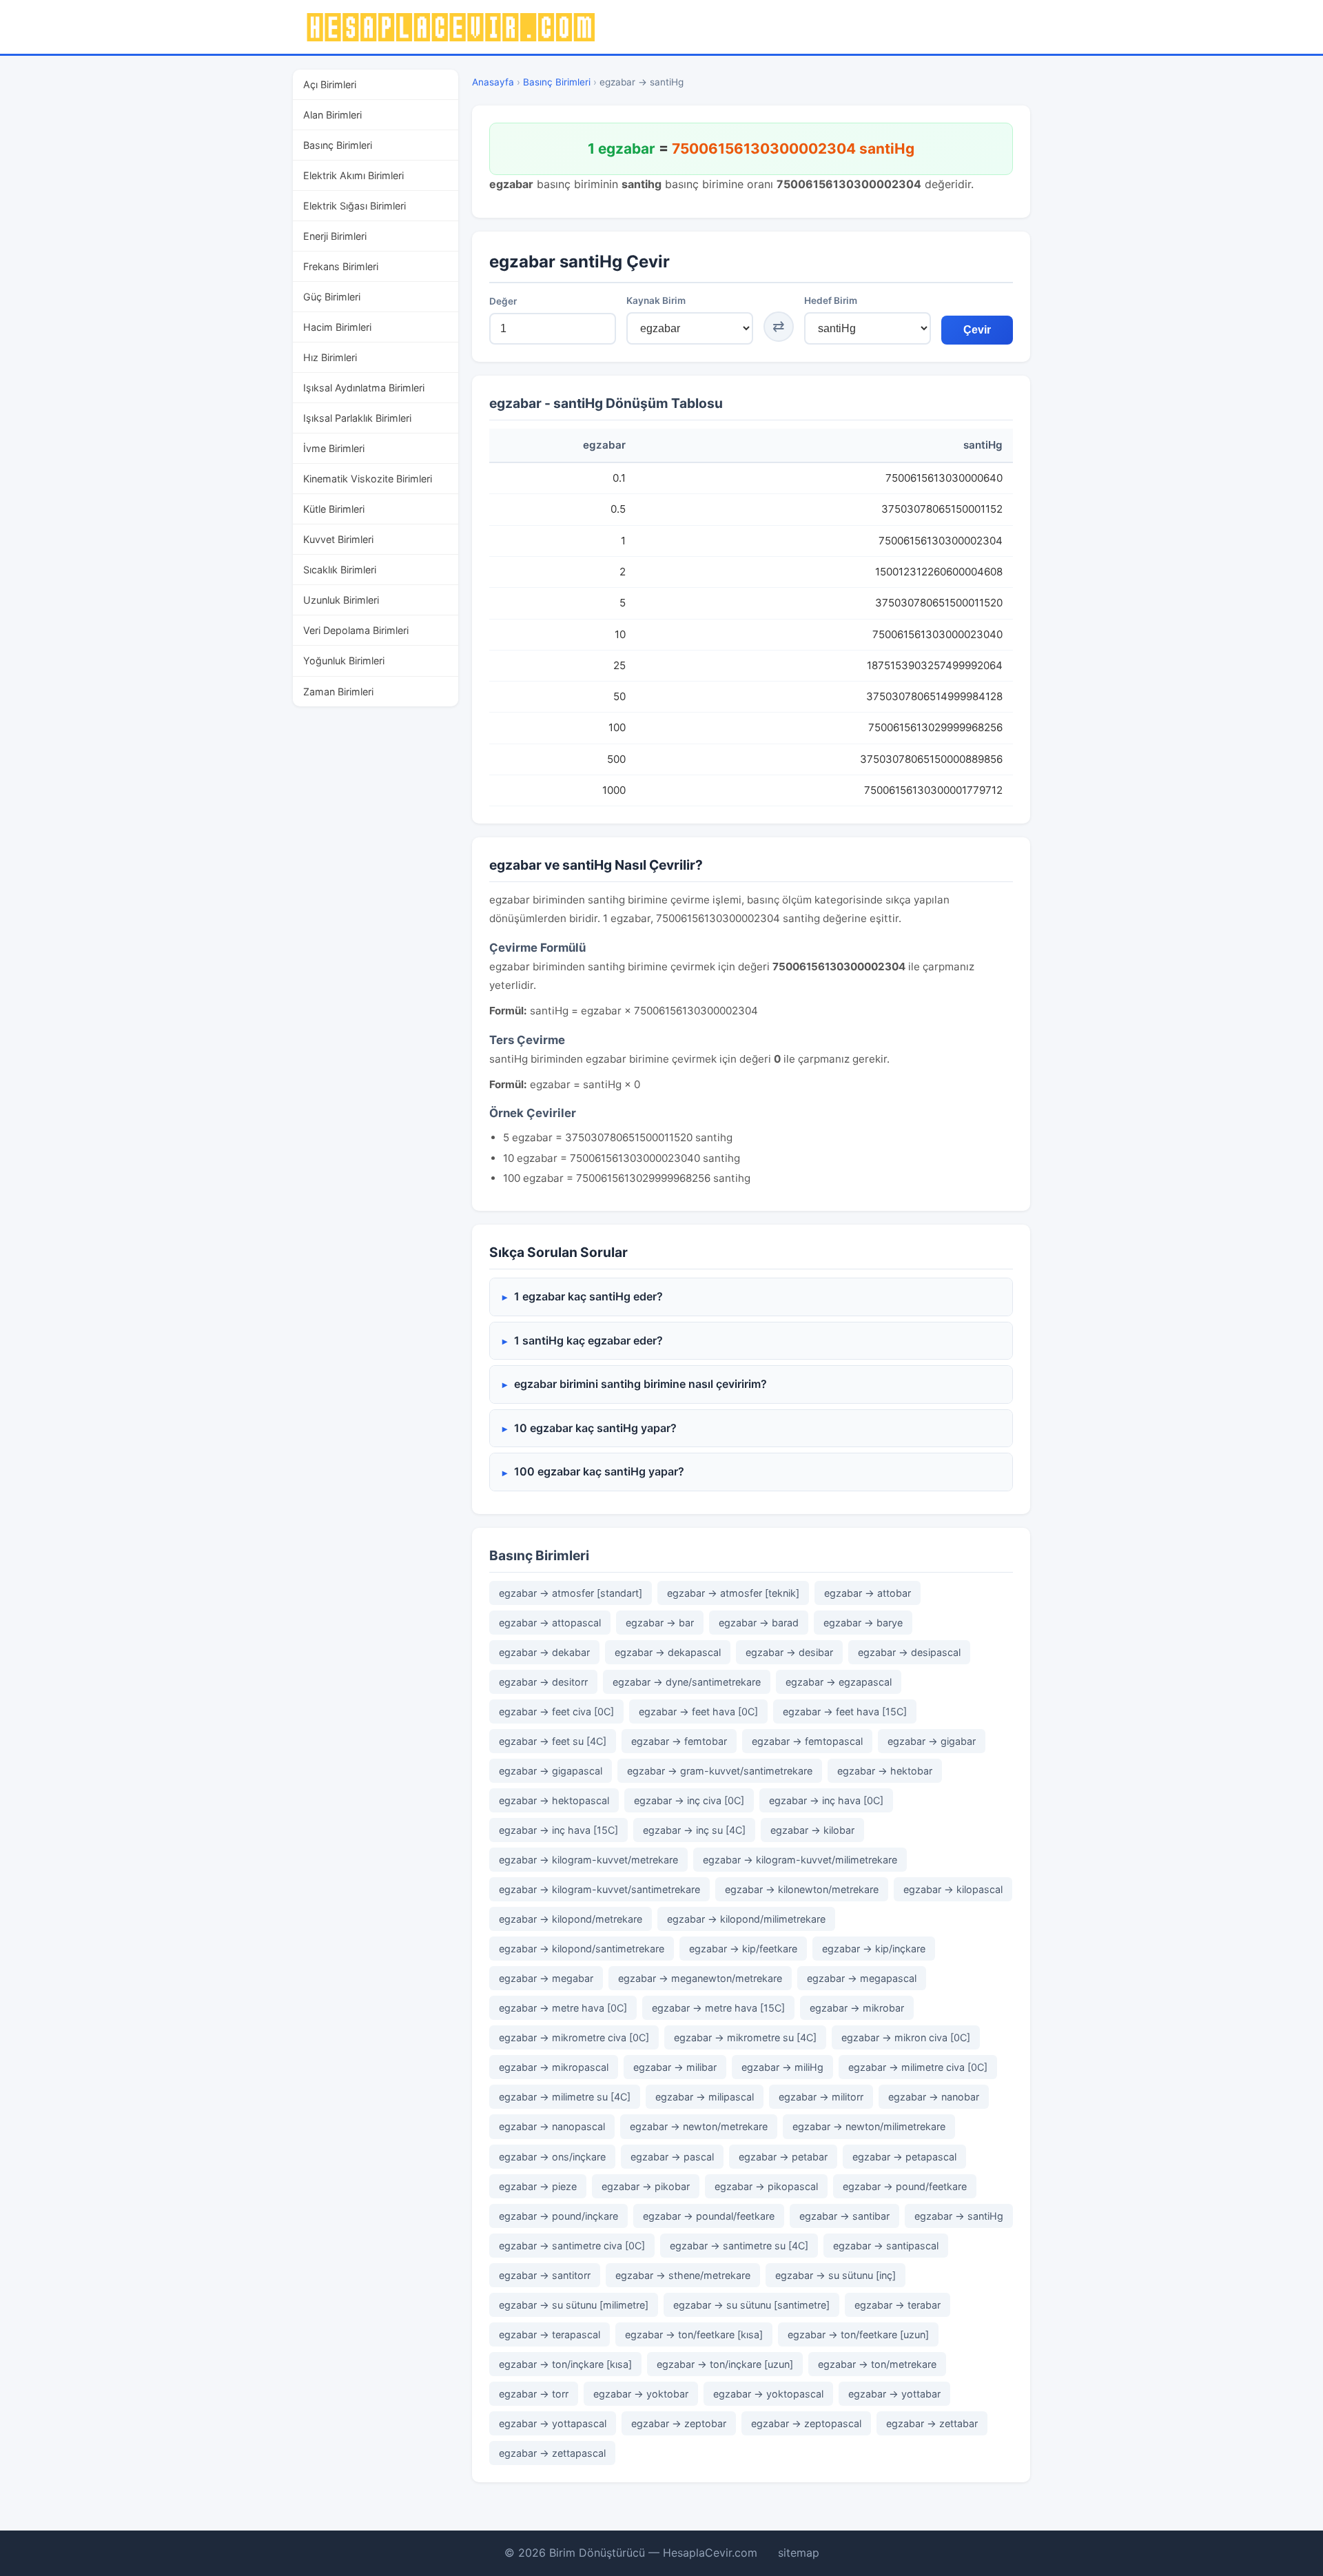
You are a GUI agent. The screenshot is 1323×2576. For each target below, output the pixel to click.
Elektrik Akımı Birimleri (353, 175)
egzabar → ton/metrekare (877, 2364)
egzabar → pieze (538, 2186)
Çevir (977, 330)
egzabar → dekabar (544, 1652)
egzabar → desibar (789, 1652)
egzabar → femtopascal (807, 1741)
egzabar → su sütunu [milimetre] (574, 2305)
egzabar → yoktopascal (768, 2394)
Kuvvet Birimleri (338, 539)
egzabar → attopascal (550, 1623)
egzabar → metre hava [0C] (563, 2008)
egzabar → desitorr (543, 1682)
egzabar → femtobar (679, 1741)
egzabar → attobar (868, 1593)
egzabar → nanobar (934, 2097)
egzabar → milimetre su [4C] (565, 2097)
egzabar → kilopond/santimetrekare (582, 1949)
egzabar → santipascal (886, 2246)
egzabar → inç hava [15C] (558, 1830)
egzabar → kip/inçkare (874, 1949)
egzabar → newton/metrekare (699, 2126)
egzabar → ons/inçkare (552, 2157)
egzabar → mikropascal (554, 2067)
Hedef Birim (831, 300)
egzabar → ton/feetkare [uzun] (858, 2334)
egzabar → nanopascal (552, 2126)
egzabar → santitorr (545, 2275)
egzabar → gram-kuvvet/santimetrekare (720, 1771)
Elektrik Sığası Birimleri (355, 206)
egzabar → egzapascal (839, 1682)
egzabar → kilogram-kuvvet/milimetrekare (800, 1860)
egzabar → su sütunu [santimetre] (751, 2305)
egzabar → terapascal (550, 2334)
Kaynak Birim (656, 300)
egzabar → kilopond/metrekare (571, 1919)
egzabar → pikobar (646, 2186)
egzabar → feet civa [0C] (556, 1711)
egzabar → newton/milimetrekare (869, 2126)
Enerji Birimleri (335, 236)
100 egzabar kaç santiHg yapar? (599, 1471)
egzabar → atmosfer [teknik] (733, 1593)
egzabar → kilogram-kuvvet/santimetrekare (599, 1889)
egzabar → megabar (546, 1978)
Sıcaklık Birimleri (340, 570)
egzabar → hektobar (885, 1771)
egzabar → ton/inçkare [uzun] (725, 2364)
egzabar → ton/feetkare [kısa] (694, 2334)
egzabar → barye (863, 1623)
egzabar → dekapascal (668, 1652)
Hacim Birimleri (337, 327)
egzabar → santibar (844, 2216)
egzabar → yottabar (894, 2394)
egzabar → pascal (672, 2157)
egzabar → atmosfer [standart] (571, 1593)
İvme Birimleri (334, 448)
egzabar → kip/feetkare (743, 1949)
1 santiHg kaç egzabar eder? (588, 1340)
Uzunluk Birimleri (341, 600)
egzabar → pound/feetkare (905, 2186)
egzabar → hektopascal (554, 1800)
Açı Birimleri (330, 84)
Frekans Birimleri (341, 266)
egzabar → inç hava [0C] (826, 1800)
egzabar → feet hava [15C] (845, 1711)
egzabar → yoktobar (641, 2394)
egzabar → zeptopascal (806, 2423)
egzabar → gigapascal (551, 1771)
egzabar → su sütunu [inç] (835, 2275)
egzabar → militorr (821, 2097)
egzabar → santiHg (959, 2216)
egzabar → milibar (675, 2067)
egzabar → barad (759, 1623)
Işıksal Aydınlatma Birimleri (364, 388)
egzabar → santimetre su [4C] (739, 2246)
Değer (503, 301)
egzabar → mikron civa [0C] (906, 2037)
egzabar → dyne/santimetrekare (687, 1682)
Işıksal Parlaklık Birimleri (357, 418)
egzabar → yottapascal (553, 2423)
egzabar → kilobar (812, 1830)
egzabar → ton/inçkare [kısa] (565, 2364)
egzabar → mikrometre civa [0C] (574, 2037)
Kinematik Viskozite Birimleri (368, 479)
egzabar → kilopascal (953, 1889)
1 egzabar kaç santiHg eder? (588, 1296)
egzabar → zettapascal (552, 2453)
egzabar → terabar (898, 2305)
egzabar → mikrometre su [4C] (745, 2037)
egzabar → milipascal (705, 2097)
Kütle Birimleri (334, 509)
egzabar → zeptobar (679, 2423)
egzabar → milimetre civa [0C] (918, 2067)
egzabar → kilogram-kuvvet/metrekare (588, 1860)
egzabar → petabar (783, 2157)
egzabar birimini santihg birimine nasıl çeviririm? (640, 1384)
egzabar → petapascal (904, 2157)
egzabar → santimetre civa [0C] (572, 2246)
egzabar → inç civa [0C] (689, 1800)
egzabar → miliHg (782, 2067)
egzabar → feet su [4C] (553, 1741)
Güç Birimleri (332, 297)
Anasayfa (493, 82)
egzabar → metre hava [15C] (718, 2008)
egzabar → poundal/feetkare (709, 2216)
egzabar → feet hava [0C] (698, 1711)
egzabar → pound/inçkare (558, 2216)
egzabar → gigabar (932, 1741)
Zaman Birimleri (338, 692)
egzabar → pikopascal (766, 2186)
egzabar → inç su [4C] (694, 1830)
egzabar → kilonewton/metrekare (802, 1889)
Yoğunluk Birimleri (344, 661)
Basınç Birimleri (338, 145)
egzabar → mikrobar (857, 2008)
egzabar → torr (534, 2394)
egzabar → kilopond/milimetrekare (746, 1919)
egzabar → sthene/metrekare (683, 2275)
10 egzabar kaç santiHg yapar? (595, 1428)
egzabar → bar (660, 1623)
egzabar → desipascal (909, 1652)
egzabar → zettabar (932, 2423)
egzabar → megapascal (862, 1978)
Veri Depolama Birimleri (356, 630)
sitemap (799, 2553)
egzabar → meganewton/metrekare (700, 1978)
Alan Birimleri (332, 115)
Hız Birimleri (330, 357)
